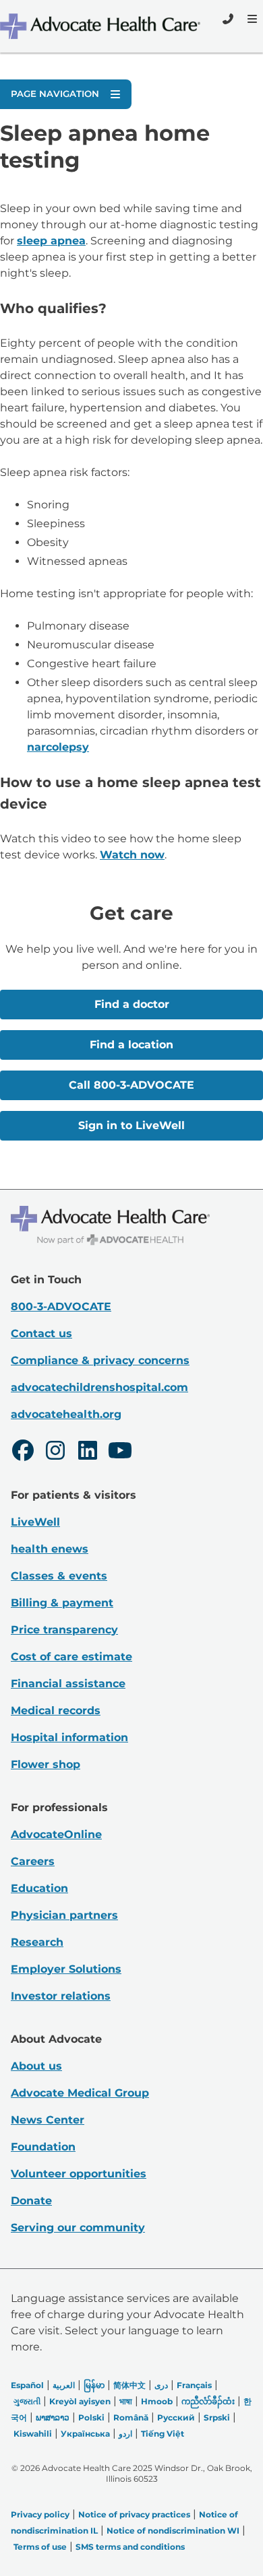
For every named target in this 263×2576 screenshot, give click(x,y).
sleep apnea (51, 241)
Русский (176, 2417)
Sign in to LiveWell (131, 1125)
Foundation (43, 2147)
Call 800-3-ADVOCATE (131, 1085)
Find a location (131, 1045)
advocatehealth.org (66, 1414)
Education (39, 1888)
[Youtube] (120, 1452)
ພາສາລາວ (53, 2417)
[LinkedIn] (88, 1452)
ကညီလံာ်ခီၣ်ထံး (208, 2401)
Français (194, 2385)
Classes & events (59, 1576)
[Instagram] (55, 1452)
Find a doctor (132, 1004)
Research (37, 1942)
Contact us (41, 1333)
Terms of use (40, 2547)
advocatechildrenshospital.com (99, 1387)
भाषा (126, 2401)
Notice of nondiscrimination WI (173, 2531)
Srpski (217, 2417)
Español (27, 2385)
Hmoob (157, 2401)
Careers (33, 1861)
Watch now (132, 855)
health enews (50, 1549)
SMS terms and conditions (130, 2547)
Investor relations (61, 1996)
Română (131, 2417)
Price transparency (64, 1630)
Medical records (56, 1710)
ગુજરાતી (27, 2401)
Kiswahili (33, 2434)
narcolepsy (58, 747)
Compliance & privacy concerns (100, 1360)
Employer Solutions (66, 1969)
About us (36, 2066)
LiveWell (35, 1522)
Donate (31, 2201)
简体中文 (129, 2385)
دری (161, 2385)
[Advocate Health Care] (102, 26)
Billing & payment (62, 1603)
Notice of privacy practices (134, 2514)
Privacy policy (40, 2514)
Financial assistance (68, 1684)
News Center (48, 2120)
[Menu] (251, 19)
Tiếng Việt (163, 2434)
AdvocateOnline (56, 1834)
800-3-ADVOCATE (61, 1307)
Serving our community (78, 2228)
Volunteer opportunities (79, 2174)
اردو (125, 2434)
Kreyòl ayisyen (80, 2401)
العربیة (64, 2385)
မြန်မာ (94, 2385)
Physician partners (64, 1915)
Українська (85, 2434)
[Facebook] (23, 1452)
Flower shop (46, 1764)
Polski (91, 2417)
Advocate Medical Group (80, 2093)
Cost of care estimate (71, 1657)
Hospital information (69, 1737)
